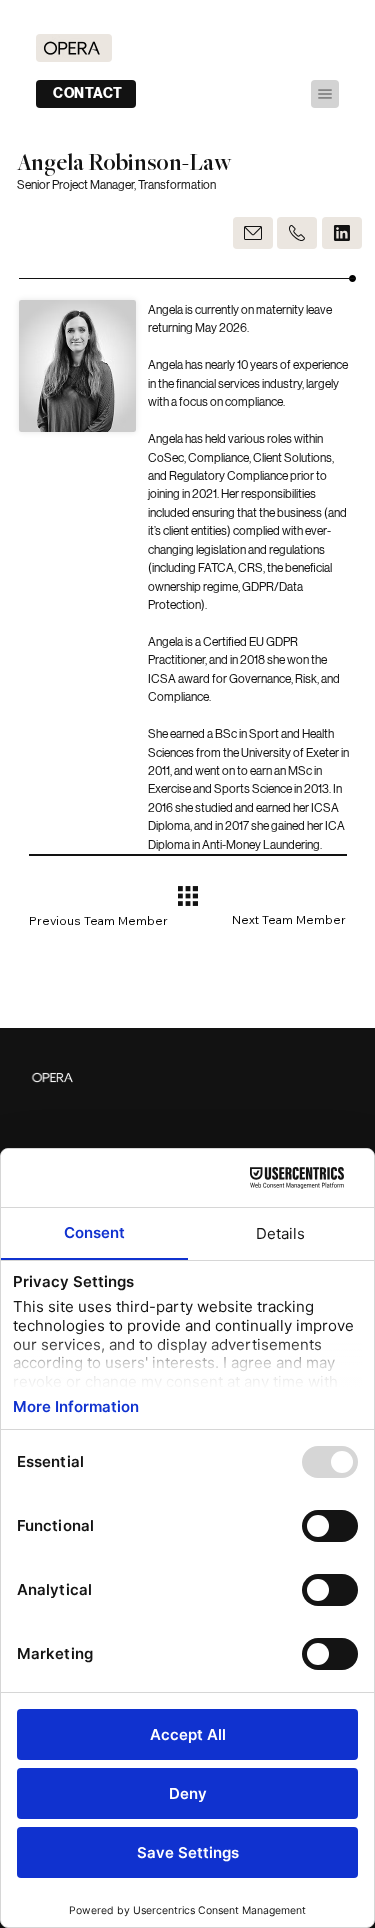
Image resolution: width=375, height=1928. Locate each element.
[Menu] (325, 94)
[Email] (253, 233)
